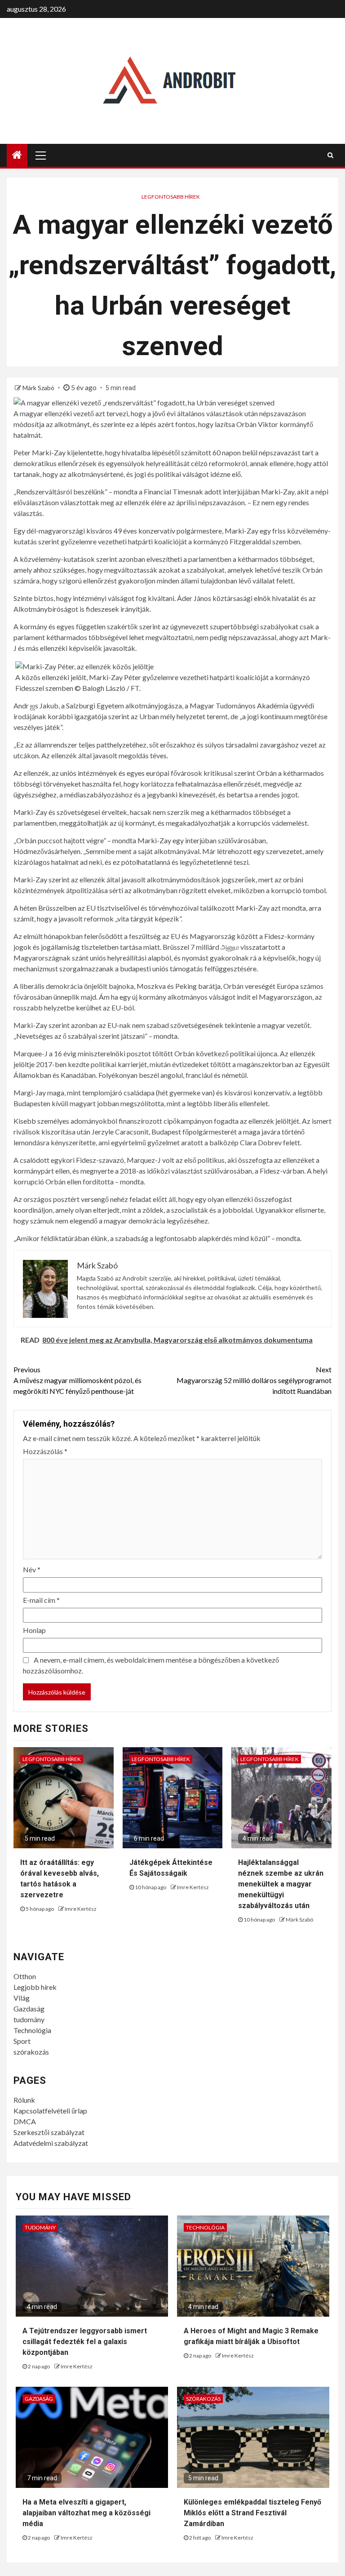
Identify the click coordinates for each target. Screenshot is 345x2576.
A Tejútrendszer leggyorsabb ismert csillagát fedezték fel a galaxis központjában (85, 2342)
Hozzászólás (45, 1451)
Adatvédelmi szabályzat (51, 2143)
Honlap (34, 1630)
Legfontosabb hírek (171, 197)
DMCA (25, 2121)
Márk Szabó (39, 388)
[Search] (330, 155)
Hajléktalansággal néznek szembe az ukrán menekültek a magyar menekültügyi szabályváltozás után (281, 1884)
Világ (22, 1998)
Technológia (32, 2030)
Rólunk (24, 2100)
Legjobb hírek (35, 1987)
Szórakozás (203, 2399)
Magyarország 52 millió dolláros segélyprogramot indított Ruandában (254, 1380)
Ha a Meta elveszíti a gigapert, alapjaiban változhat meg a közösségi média (86, 2513)
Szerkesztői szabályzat (49, 2132)
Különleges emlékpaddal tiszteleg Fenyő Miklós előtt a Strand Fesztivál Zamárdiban (252, 2513)
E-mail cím (41, 1600)
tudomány (29, 2019)
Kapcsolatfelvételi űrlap (50, 2111)
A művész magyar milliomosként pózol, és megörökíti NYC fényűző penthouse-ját (77, 1380)
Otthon (25, 1976)
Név (32, 1569)
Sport (22, 2041)
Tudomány (40, 2227)
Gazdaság (29, 2009)
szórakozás (31, 2052)
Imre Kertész (81, 1909)
